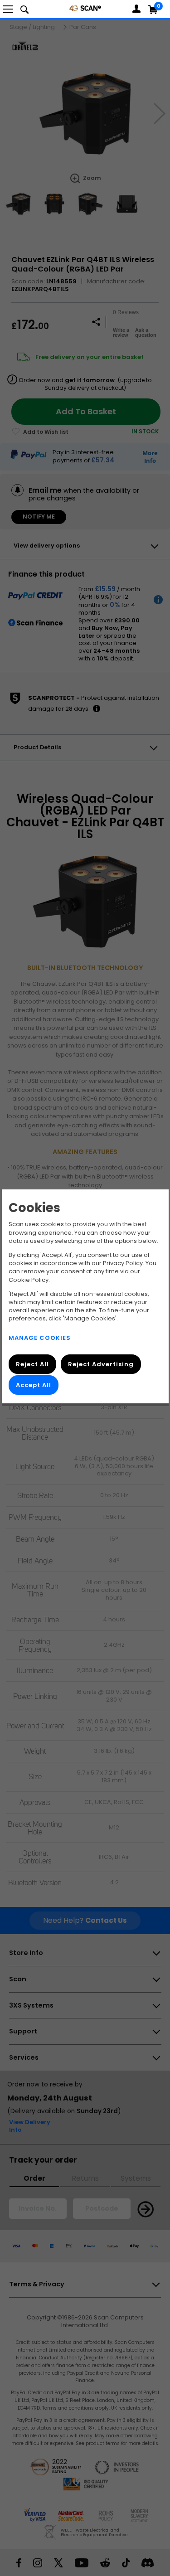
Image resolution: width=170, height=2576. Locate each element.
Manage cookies (40, 1338)
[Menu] (8, 9)
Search (24, 9)
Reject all (32, 1364)
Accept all (34, 1385)
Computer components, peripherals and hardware (85, 8)
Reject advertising (101, 1364)
